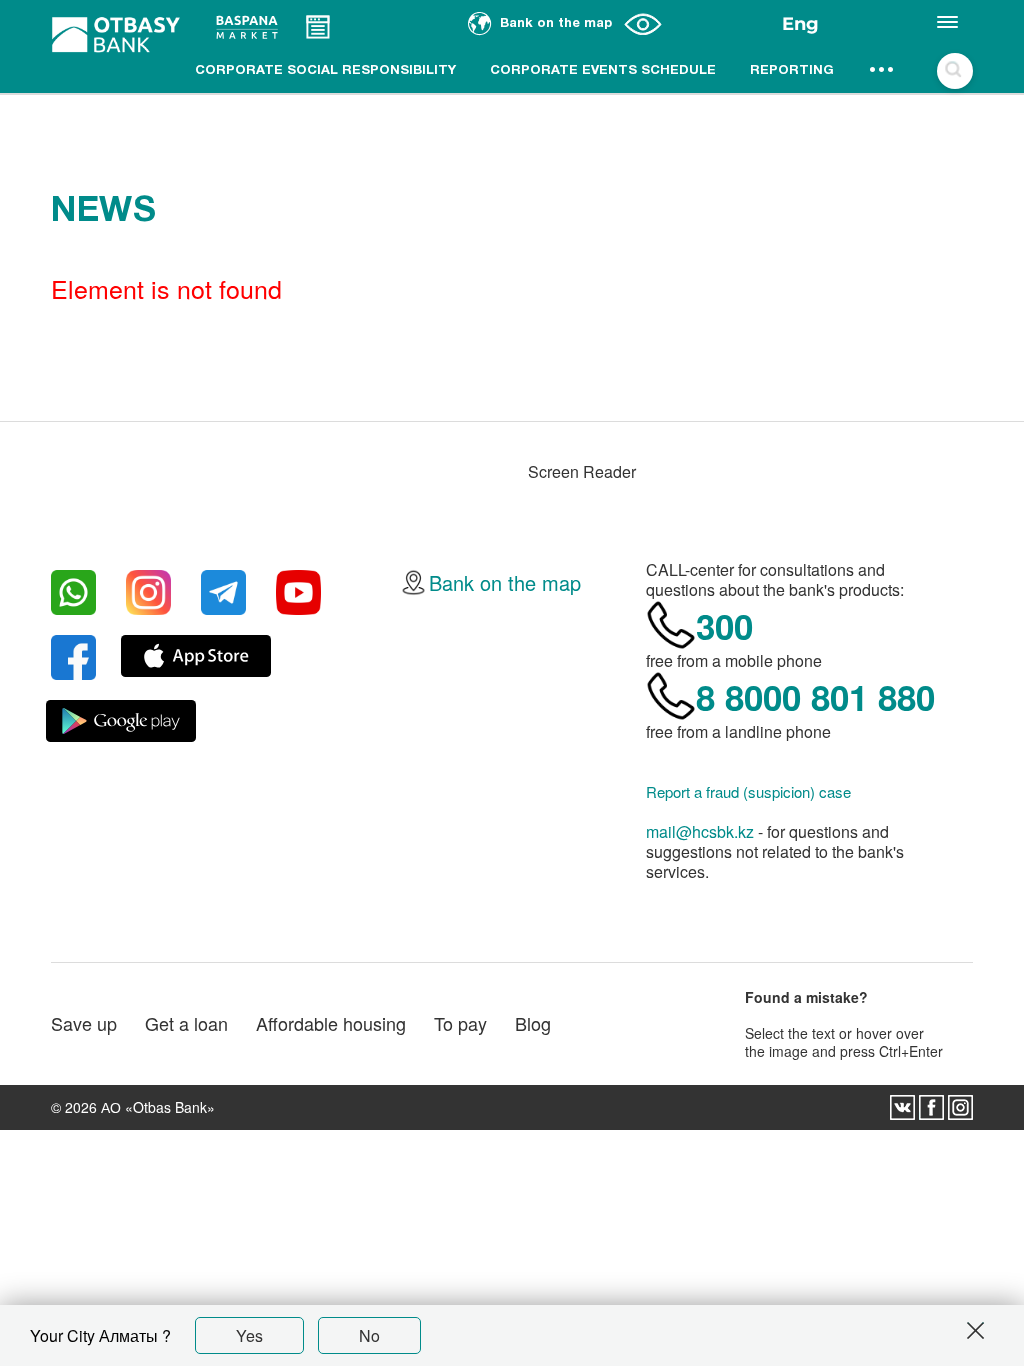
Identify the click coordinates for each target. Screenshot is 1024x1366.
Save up (84, 1023)
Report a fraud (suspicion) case (748, 792)
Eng (800, 24)
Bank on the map (505, 582)
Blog (533, 1023)
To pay (460, 1023)
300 (724, 626)
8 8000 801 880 (815, 697)
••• (882, 71)
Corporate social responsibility (325, 71)
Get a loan (186, 1023)
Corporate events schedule (603, 71)
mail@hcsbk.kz (700, 831)
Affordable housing (331, 1023)
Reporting (792, 71)
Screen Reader (582, 471)
